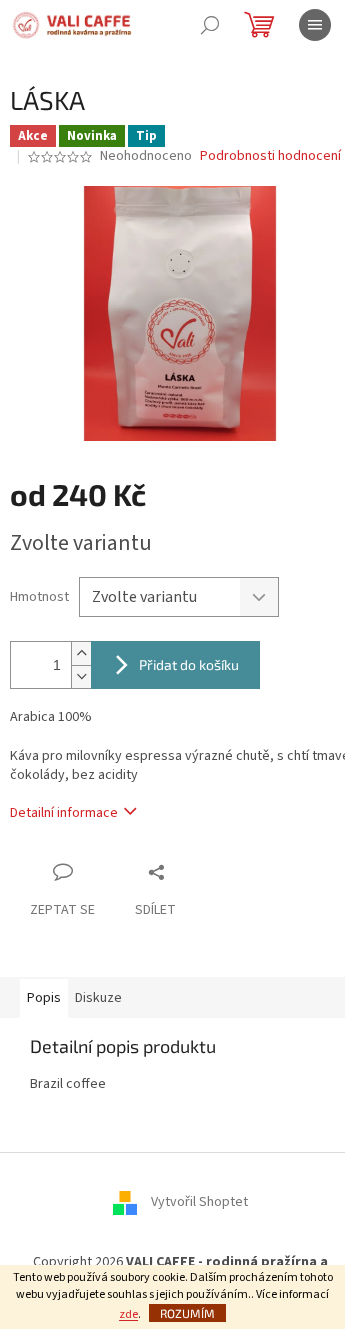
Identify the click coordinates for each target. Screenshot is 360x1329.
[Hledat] (210, 25)
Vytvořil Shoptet (199, 1202)
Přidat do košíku (189, 664)
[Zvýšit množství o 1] (81, 653)
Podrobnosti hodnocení (270, 156)
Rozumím (187, 1313)
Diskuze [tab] (98, 998)
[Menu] (315, 25)
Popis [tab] (44, 998)
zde (128, 1314)
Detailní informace (64, 813)
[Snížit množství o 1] (81, 676)
